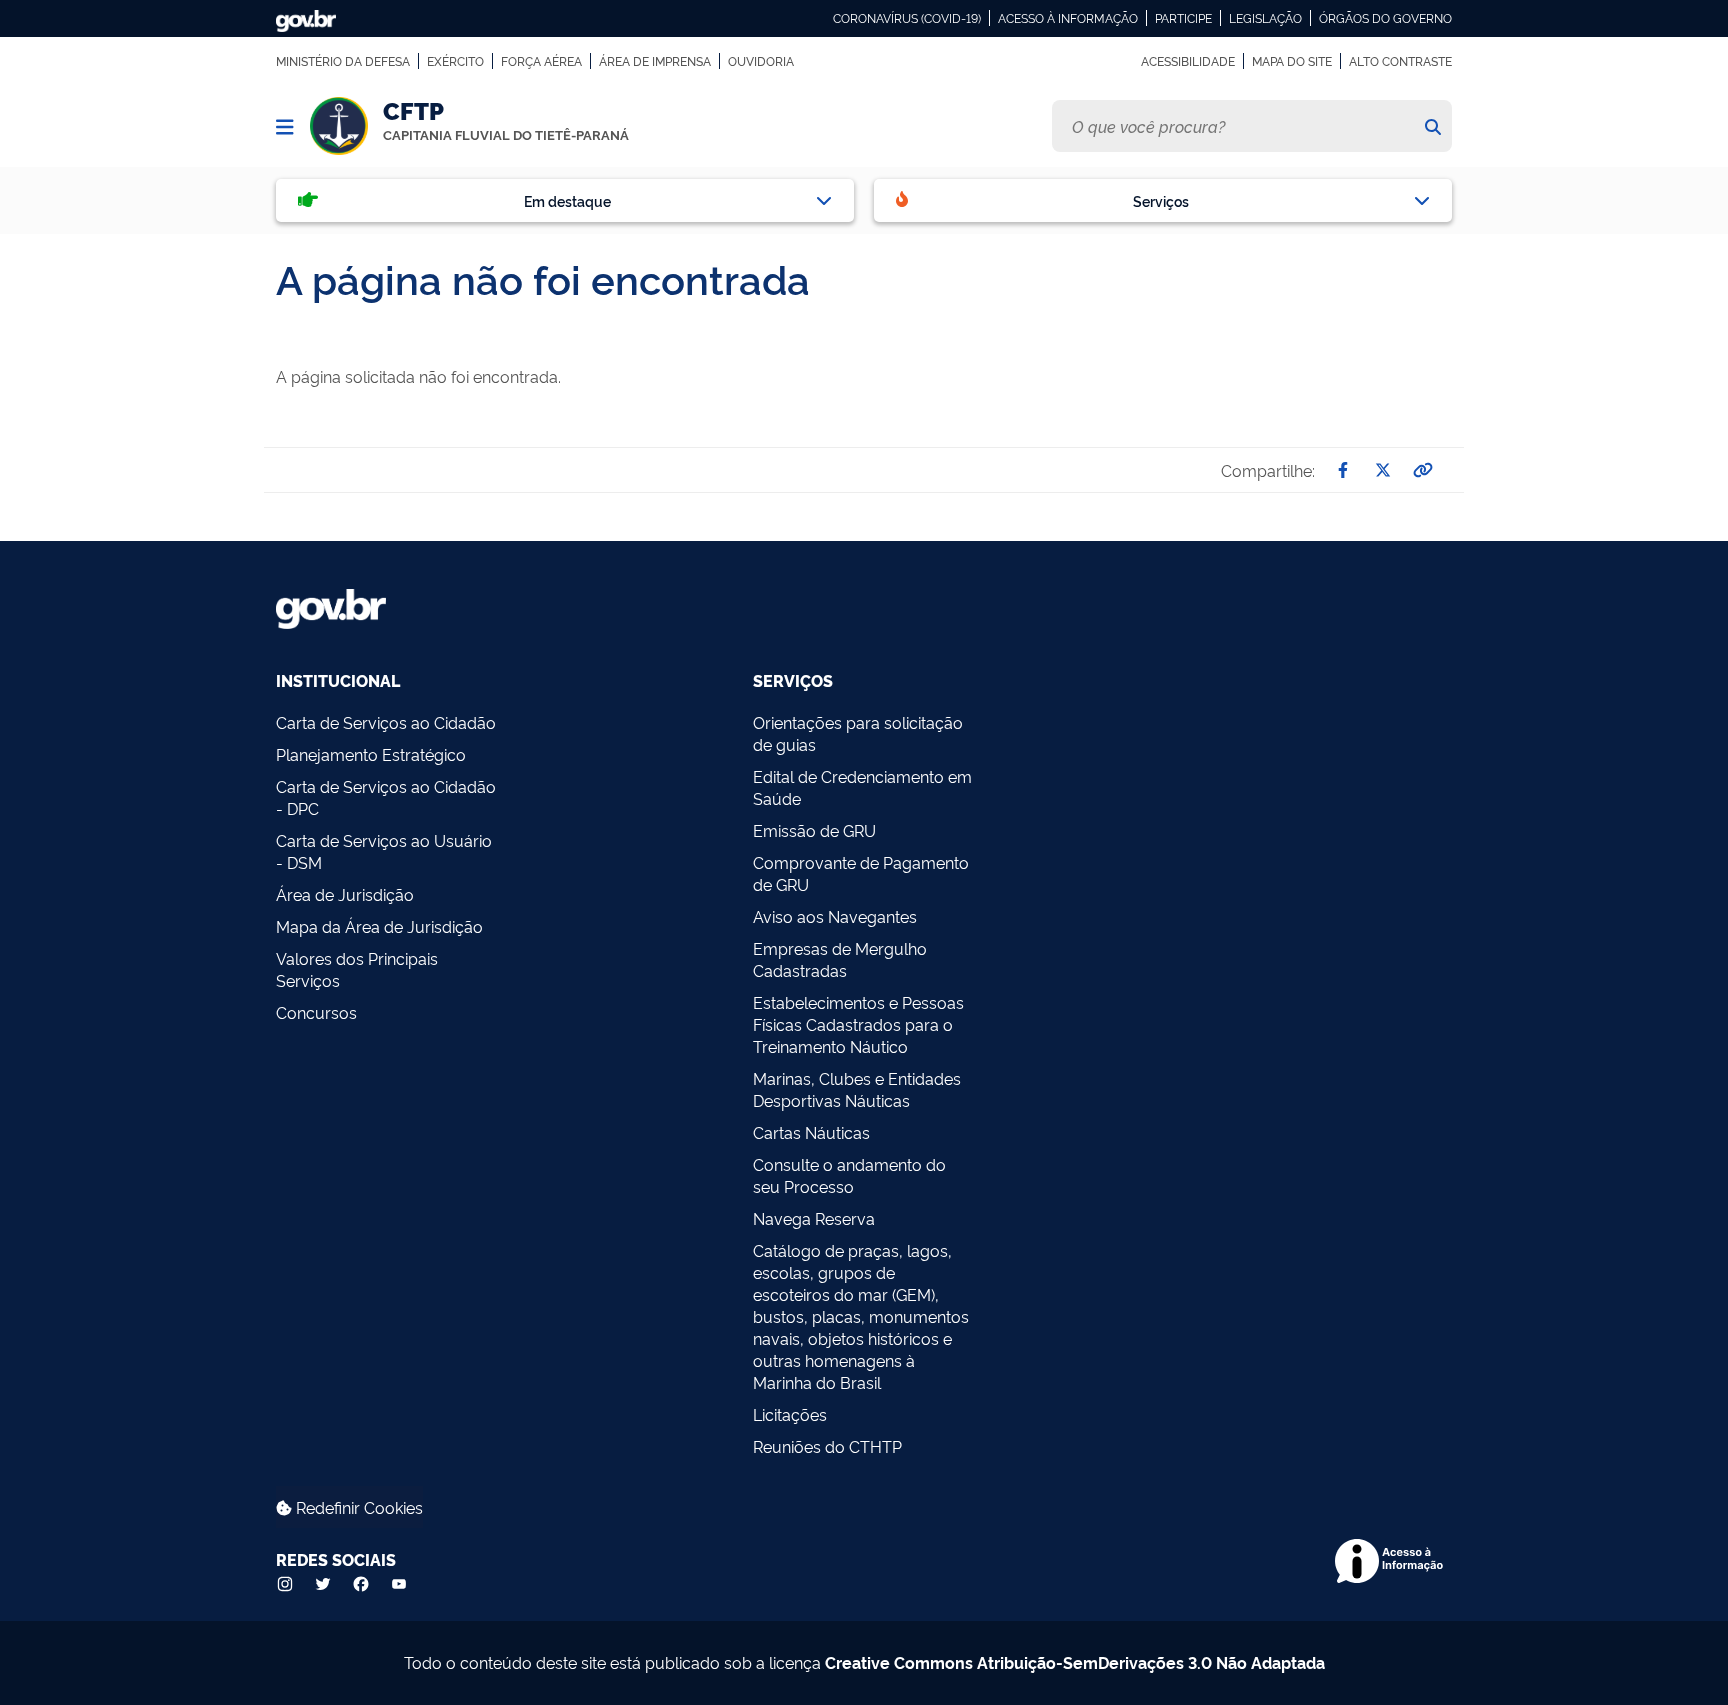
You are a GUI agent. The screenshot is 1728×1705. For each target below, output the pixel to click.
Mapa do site (1292, 61)
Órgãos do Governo (1385, 18)
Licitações (790, 1414)
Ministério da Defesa (343, 61)
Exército (455, 61)
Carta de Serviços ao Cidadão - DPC (386, 797)
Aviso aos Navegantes (835, 916)
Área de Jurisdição (345, 894)
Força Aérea (541, 61)
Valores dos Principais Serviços (357, 969)
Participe (1183, 18)
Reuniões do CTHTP (827, 1446)
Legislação (1265, 18)
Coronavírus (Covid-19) (907, 18)
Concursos (316, 1012)
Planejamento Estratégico (371, 754)
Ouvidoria (761, 61)
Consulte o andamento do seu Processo (849, 1175)
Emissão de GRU (814, 830)
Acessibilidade (1188, 61)
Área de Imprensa (655, 61)
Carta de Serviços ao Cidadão (386, 722)
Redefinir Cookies (357, 1507)
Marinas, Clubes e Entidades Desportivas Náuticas (857, 1089)
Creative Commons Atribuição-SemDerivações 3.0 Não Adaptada (1075, 1662)
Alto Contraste (1400, 61)
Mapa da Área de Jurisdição (379, 926)
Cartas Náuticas (811, 1132)
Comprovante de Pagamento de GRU (861, 873)
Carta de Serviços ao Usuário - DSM (384, 851)
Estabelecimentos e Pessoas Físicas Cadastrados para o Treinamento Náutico (858, 1024)
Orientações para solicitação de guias (858, 733)
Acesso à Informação (1068, 18)
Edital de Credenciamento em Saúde (862, 787)
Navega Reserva (814, 1218)
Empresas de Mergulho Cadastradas (840, 959)
